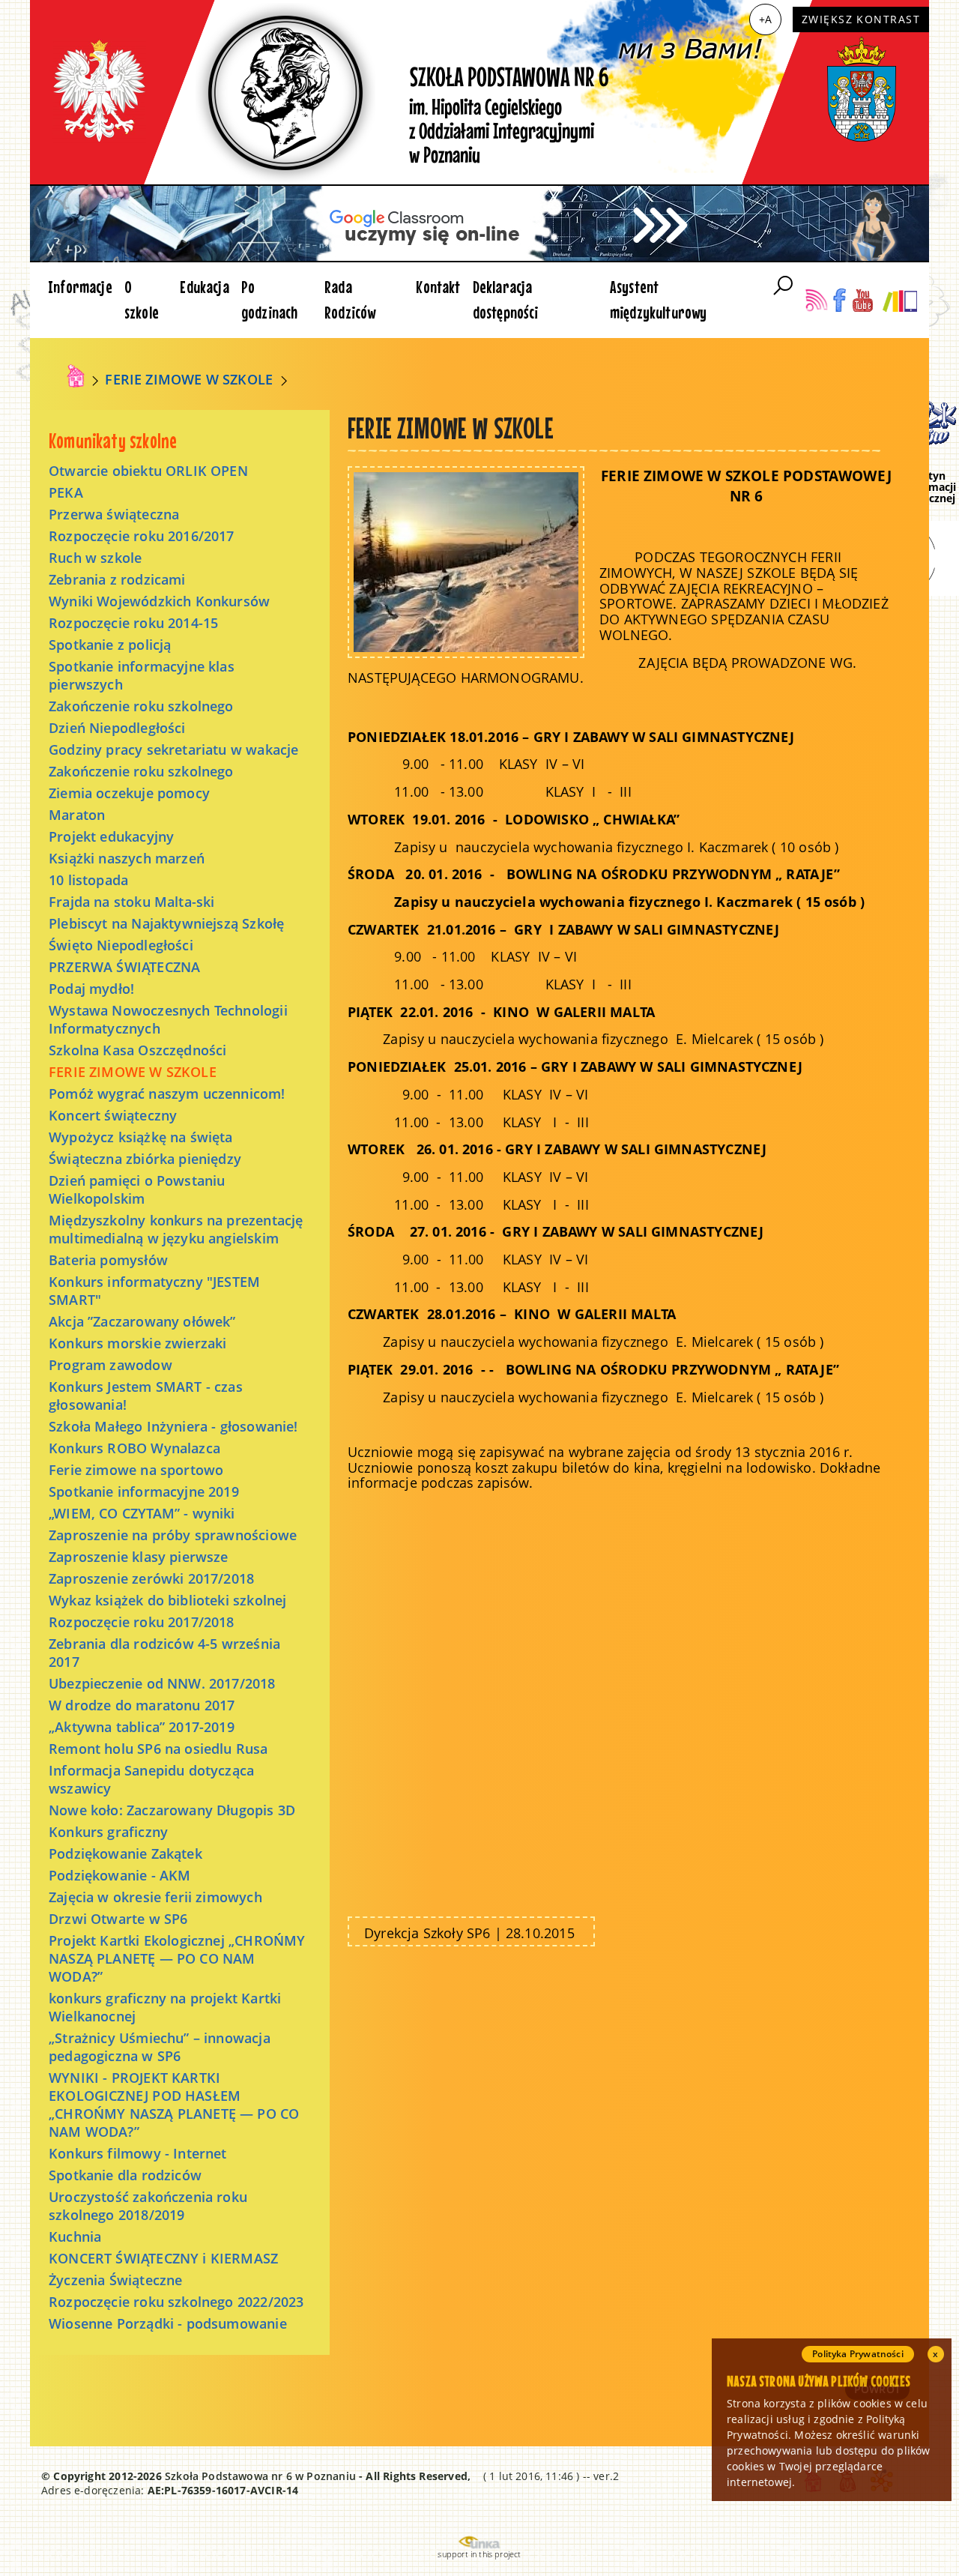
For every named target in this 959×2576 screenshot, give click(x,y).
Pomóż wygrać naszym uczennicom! (167, 1094)
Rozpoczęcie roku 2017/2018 (142, 1622)
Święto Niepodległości (121, 945)
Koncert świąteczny (113, 1115)
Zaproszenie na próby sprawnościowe (173, 1535)
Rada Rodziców (350, 299)
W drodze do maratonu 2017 (142, 1705)
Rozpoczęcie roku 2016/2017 (142, 536)
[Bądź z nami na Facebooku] (839, 300)
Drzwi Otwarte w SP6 (118, 1919)
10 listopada (88, 880)
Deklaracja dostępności (506, 299)
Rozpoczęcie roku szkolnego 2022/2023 (176, 2302)
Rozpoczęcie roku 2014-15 (133, 623)
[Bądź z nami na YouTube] (863, 300)
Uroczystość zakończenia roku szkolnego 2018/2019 (148, 2206)
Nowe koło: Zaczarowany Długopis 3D (172, 1810)
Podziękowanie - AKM (120, 1875)
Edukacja (204, 287)
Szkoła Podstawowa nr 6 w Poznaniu (260, 2476)
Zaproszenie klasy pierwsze (139, 1557)
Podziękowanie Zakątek (125, 1853)
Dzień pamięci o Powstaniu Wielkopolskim (137, 1189)
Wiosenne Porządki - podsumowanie (168, 2323)
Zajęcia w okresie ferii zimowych (155, 1897)
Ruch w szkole (95, 558)
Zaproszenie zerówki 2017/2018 (151, 1578)
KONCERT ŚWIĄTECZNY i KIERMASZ (163, 2258)
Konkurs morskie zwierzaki (138, 1343)
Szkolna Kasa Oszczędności (138, 1050)
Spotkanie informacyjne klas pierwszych (142, 675)
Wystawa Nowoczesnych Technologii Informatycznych (168, 1019)
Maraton (77, 815)
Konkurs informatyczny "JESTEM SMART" (154, 1291)
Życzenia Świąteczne (115, 2280)
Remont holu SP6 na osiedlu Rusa (158, 1749)
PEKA (66, 492)
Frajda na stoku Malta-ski (132, 902)
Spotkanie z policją (110, 645)
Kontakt (438, 287)
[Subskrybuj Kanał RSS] (816, 300)
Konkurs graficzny (108, 1832)
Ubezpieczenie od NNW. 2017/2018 (162, 1683)
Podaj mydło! (91, 989)
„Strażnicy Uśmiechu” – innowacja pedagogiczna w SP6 (160, 2047)
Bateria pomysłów (108, 1260)
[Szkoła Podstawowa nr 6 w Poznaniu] (76, 376)
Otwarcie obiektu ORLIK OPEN (148, 471)
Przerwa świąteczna (114, 514)
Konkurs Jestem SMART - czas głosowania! (146, 1396)
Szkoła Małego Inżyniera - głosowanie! (173, 1426)
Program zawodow (111, 1365)
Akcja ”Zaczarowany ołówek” (142, 1321)
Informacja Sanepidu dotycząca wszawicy (151, 1779)
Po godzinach (270, 299)
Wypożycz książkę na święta (141, 1137)
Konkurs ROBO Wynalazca (134, 1448)
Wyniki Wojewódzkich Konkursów (159, 601)
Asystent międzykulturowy (659, 299)
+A (765, 19)
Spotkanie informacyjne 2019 (144, 1491)
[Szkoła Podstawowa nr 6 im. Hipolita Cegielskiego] (479, 92)
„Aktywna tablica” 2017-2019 (142, 1727)
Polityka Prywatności (858, 2354)
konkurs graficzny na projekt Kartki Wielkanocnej (165, 2007)
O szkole (142, 299)
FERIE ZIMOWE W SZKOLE (189, 379)
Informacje (80, 287)
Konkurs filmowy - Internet (138, 2153)
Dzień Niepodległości (117, 728)
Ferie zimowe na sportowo (136, 1470)
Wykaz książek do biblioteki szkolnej (167, 1600)
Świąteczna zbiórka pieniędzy (145, 1159)
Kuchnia (75, 2236)
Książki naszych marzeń (127, 858)
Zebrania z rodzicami (117, 579)
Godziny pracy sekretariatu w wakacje (173, 749)
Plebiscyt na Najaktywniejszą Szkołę (166, 923)
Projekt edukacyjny (111, 836)
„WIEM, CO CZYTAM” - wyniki (142, 1513)
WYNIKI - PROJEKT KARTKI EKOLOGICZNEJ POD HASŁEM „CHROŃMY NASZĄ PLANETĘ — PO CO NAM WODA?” (174, 2105)
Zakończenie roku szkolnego (141, 706)
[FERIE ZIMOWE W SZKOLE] (466, 561)
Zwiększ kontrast (861, 19)
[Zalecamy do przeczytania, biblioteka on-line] (899, 300)
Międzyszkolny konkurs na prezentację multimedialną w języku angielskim (176, 1229)
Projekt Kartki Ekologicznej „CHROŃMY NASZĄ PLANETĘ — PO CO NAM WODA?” (177, 1958)
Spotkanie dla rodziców (125, 2175)
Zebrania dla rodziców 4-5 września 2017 (164, 1653)
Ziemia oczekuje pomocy (129, 793)
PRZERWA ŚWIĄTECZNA (124, 967)
